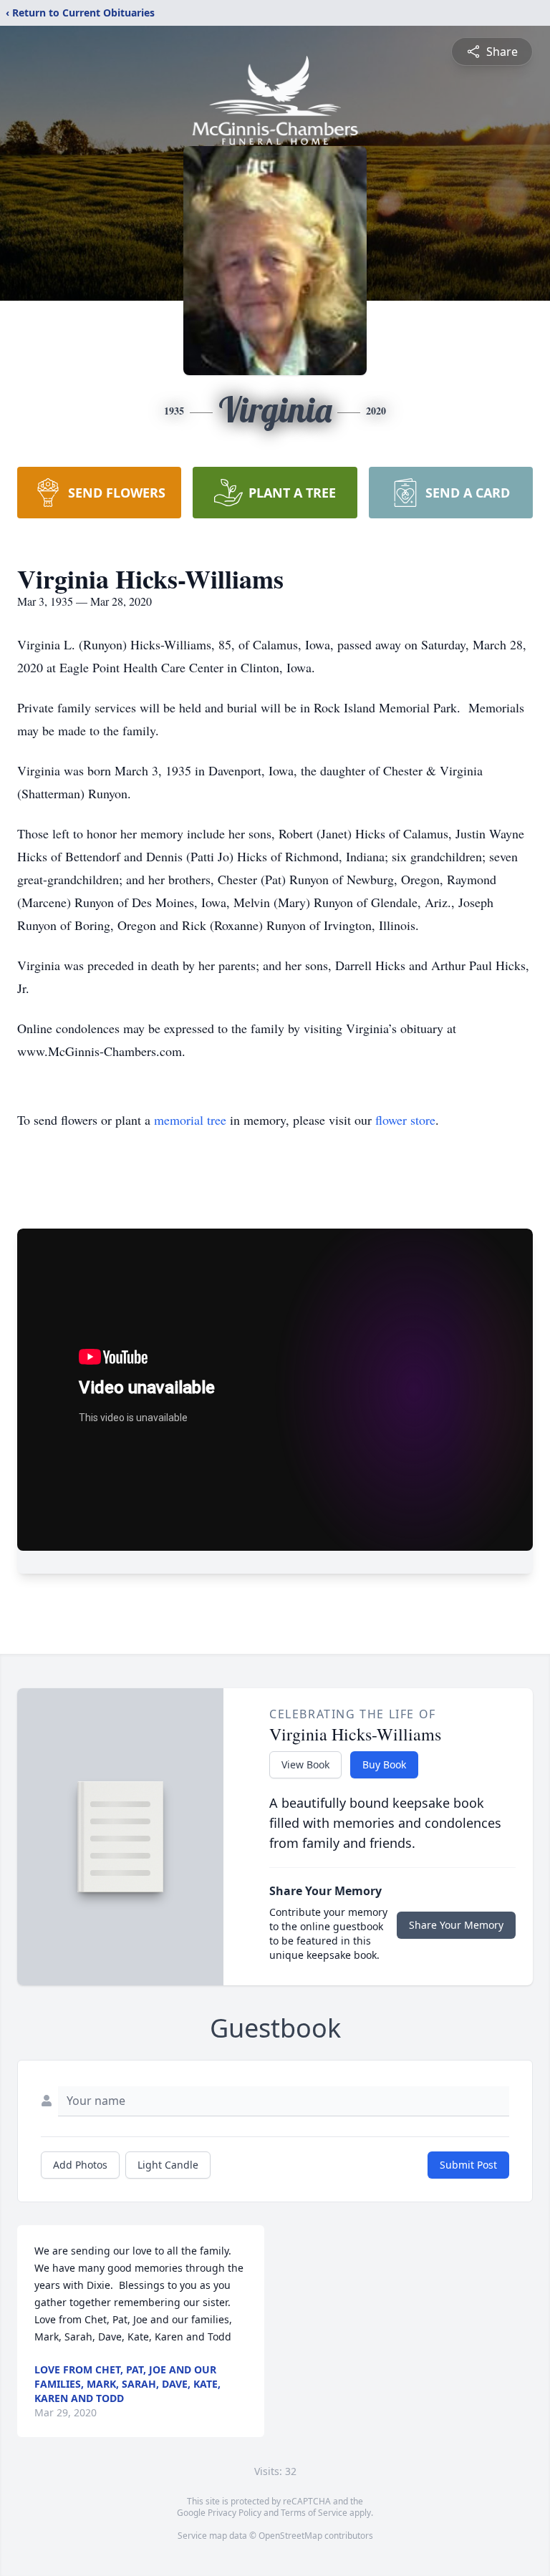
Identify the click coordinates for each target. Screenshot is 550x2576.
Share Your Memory (456, 1925)
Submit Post (468, 2165)
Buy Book (384, 1764)
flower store (405, 1120)
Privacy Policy (235, 2513)
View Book (305, 1764)
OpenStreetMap (290, 2536)
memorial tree (190, 1120)
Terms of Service (314, 2513)
